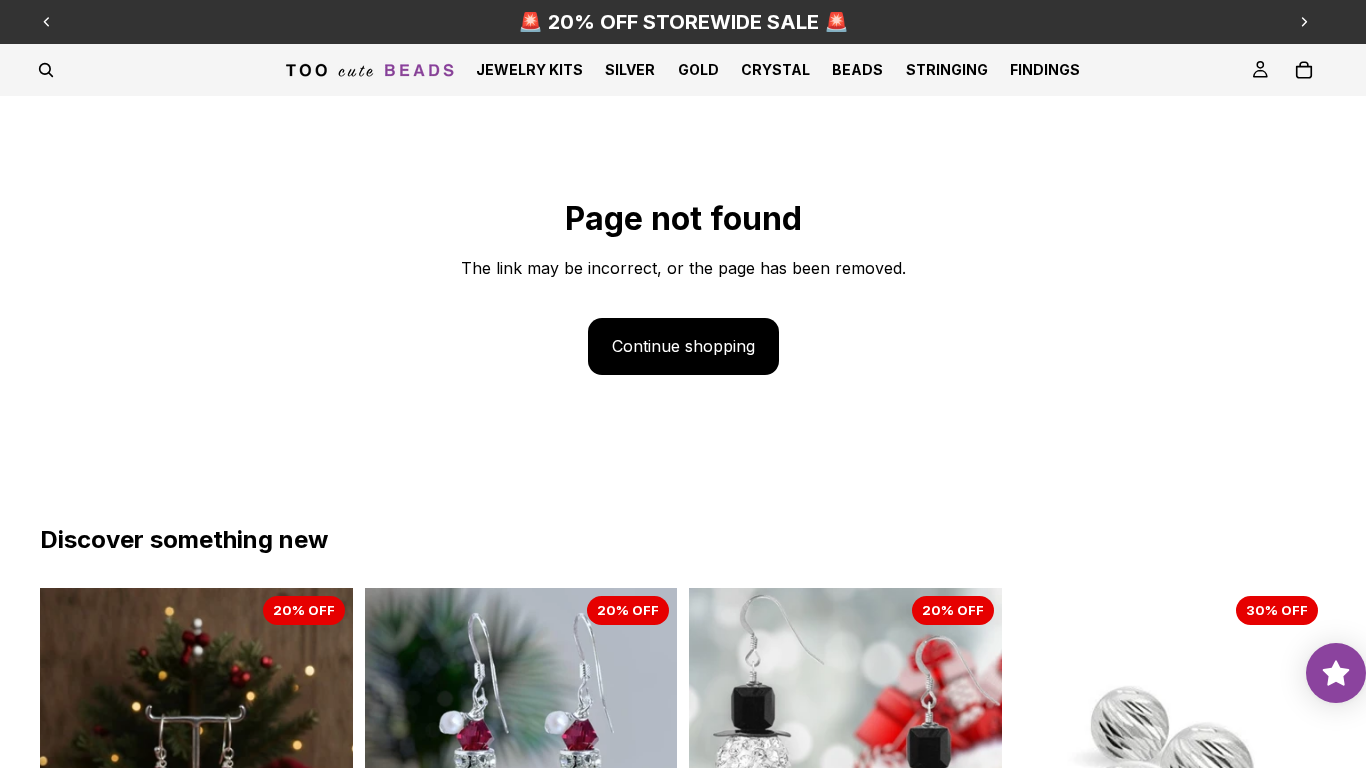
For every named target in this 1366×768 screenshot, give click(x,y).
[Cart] (1304, 70)
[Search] (46, 70)
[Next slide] (1304, 22)
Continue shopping (683, 346)
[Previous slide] (47, 22)
